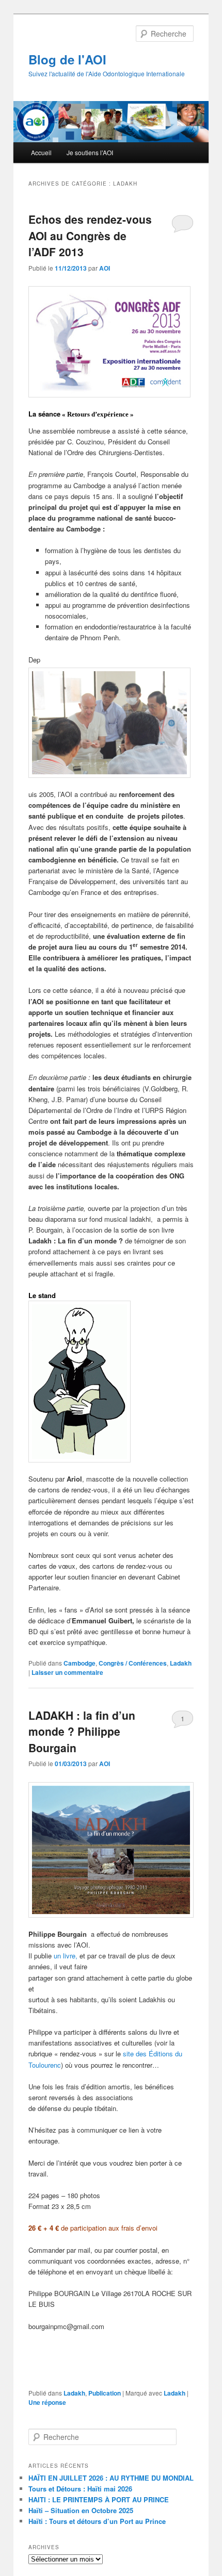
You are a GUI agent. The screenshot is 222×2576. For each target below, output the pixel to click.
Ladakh (181, 1663)
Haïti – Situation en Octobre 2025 (81, 2510)
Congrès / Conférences (133, 1663)
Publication (105, 2393)
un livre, (67, 1956)
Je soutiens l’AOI (90, 152)
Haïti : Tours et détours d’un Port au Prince (97, 2521)
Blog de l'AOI (67, 59)
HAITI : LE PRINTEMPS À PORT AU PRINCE (99, 2499)
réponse (47, 2402)
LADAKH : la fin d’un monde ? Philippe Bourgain (82, 1731)
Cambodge (80, 1663)
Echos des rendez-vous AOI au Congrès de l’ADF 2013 (90, 235)
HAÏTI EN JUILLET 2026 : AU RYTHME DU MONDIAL (111, 2478)
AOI (105, 268)
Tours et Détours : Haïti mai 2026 (80, 2489)
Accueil (41, 152)
